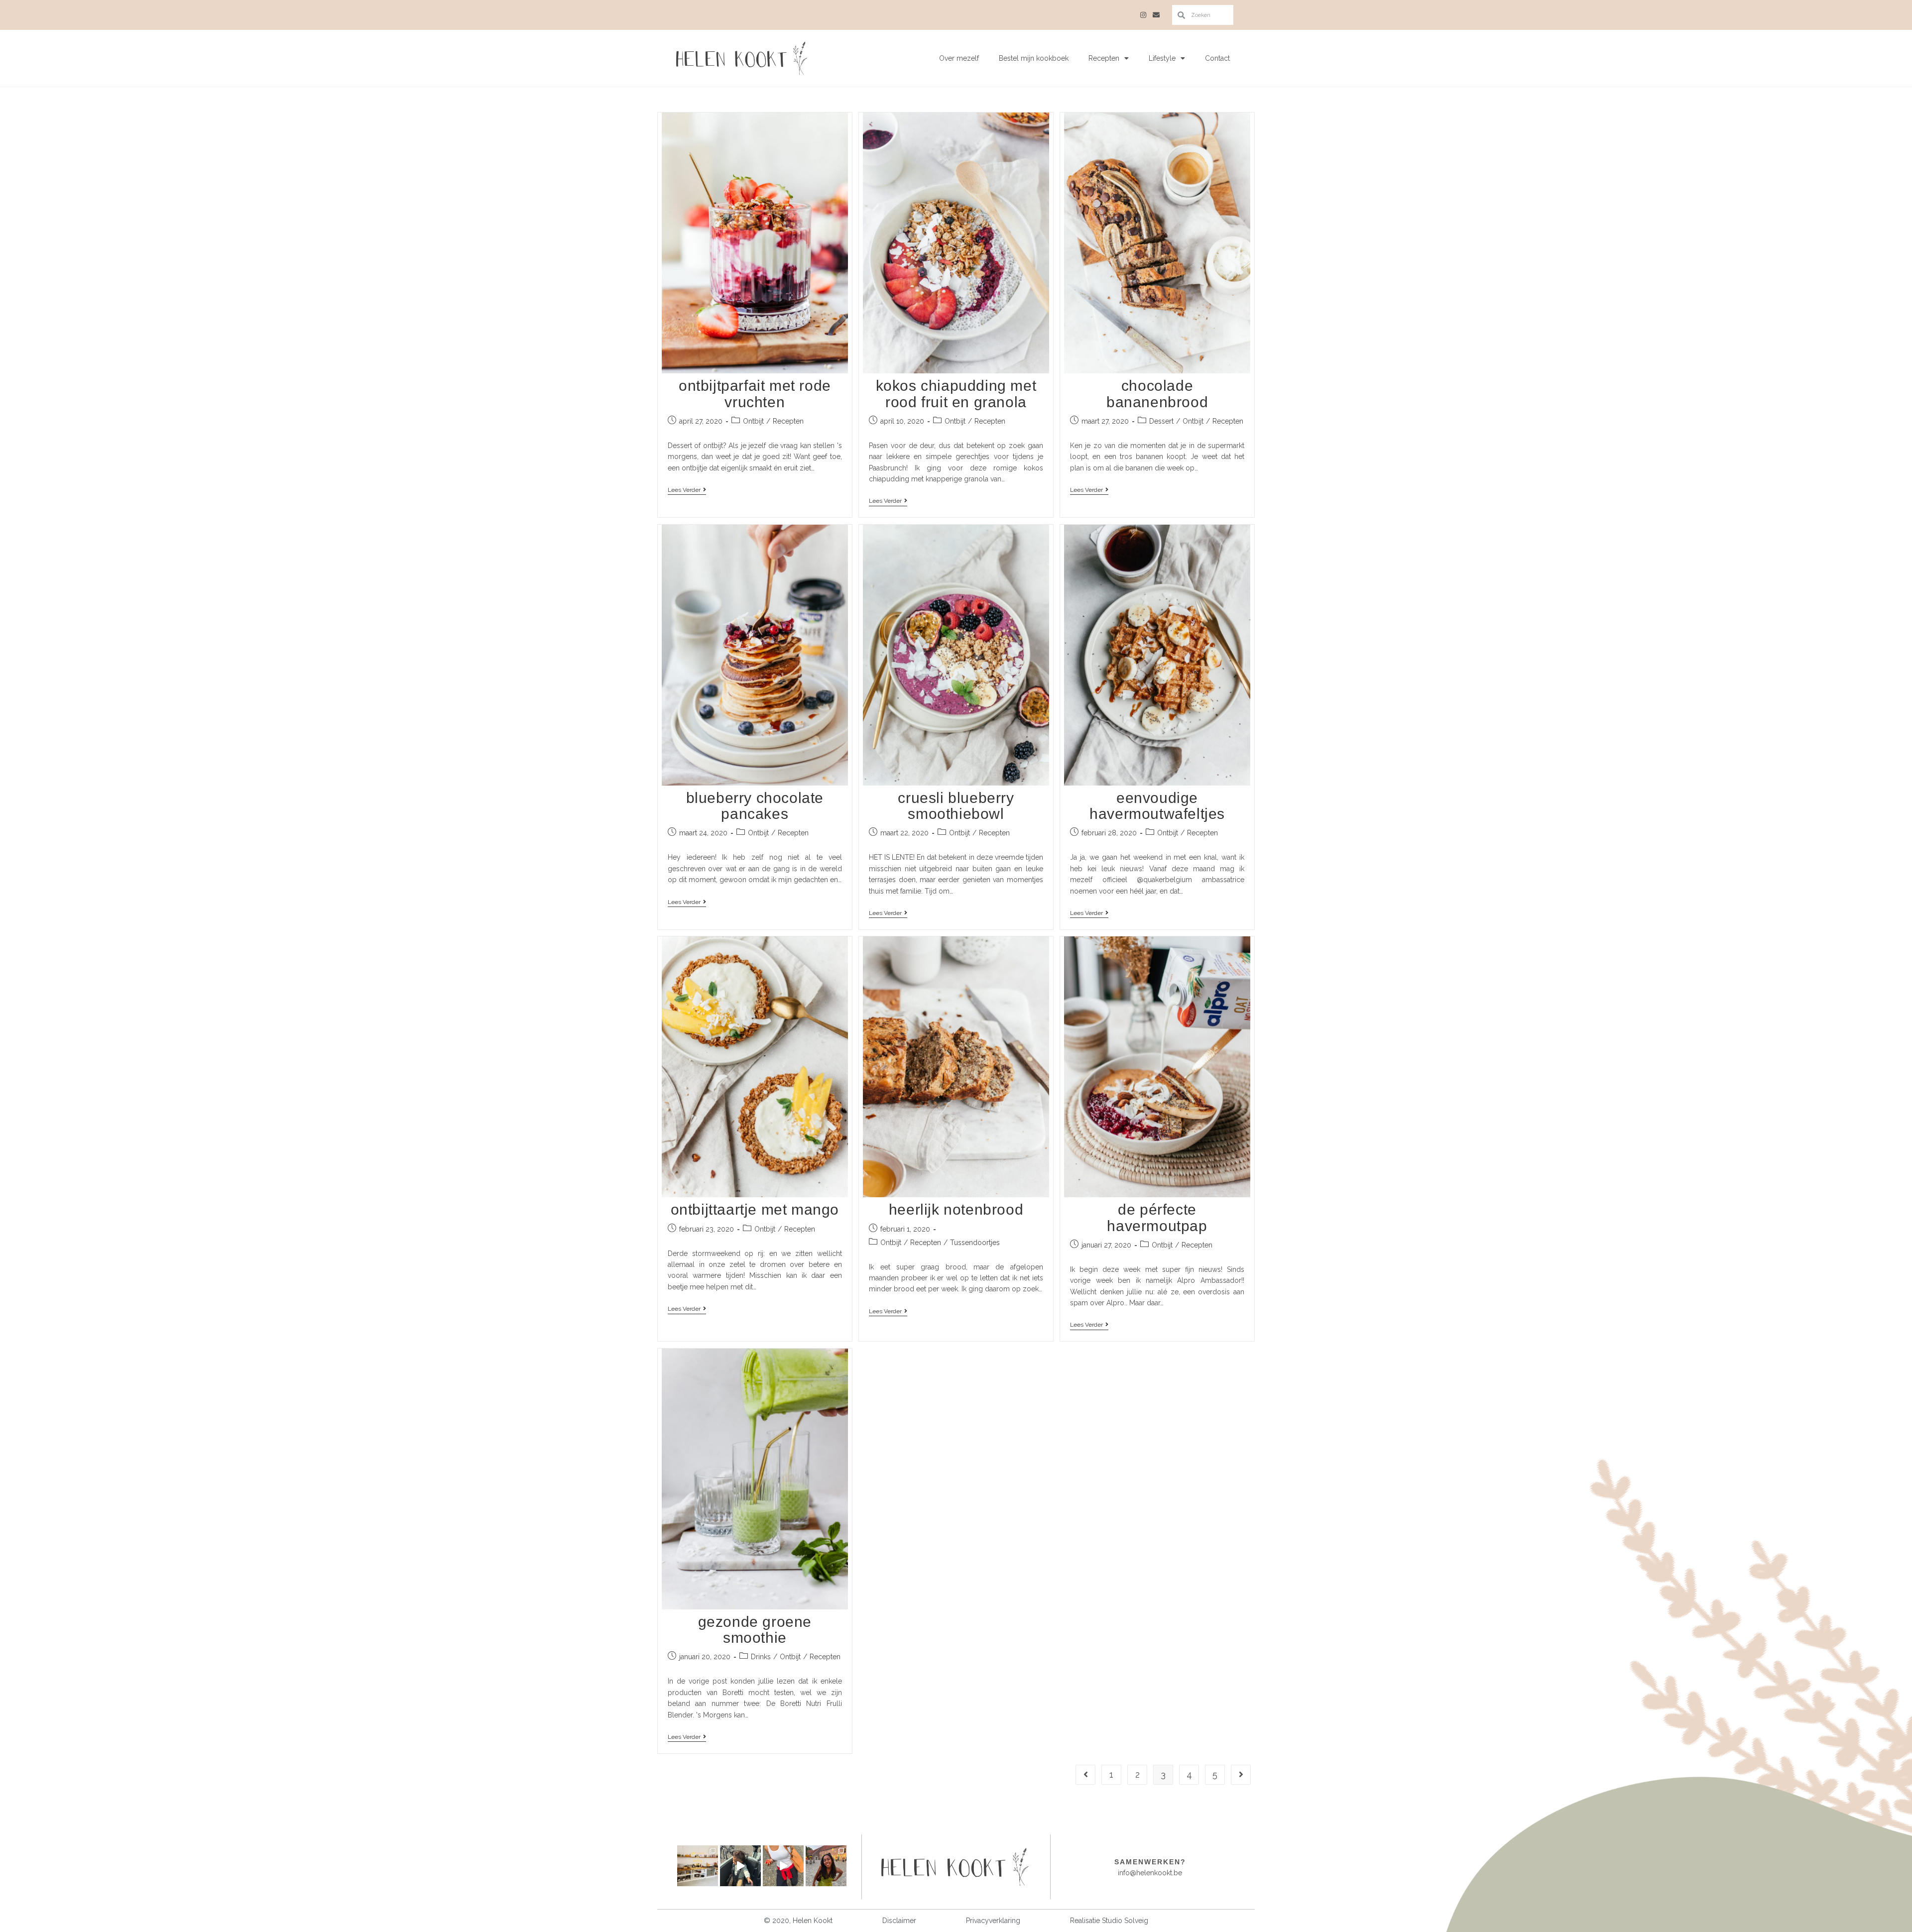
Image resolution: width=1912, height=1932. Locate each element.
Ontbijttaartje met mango (755, 1209)
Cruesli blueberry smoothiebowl (956, 806)
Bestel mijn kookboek (1034, 58)
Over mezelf (959, 58)
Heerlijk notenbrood (956, 1209)
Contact (1217, 58)
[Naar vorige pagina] (1085, 1775)
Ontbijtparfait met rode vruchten (755, 394)
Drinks (761, 1657)
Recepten (1104, 58)
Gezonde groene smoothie (755, 1630)
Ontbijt (753, 421)
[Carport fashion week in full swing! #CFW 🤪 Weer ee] (783, 1866)
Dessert (1161, 421)
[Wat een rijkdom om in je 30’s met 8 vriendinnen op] (698, 1866)
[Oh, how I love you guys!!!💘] (826, 1866)
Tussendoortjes (975, 1243)
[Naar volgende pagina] (1241, 1775)
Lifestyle (1162, 58)
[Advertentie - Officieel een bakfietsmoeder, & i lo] (740, 1866)
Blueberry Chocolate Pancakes (755, 806)
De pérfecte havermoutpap (1157, 1217)
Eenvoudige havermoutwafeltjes (1157, 806)
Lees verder (687, 490)
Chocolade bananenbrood (1157, 394)
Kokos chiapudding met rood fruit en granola (956, 394)
